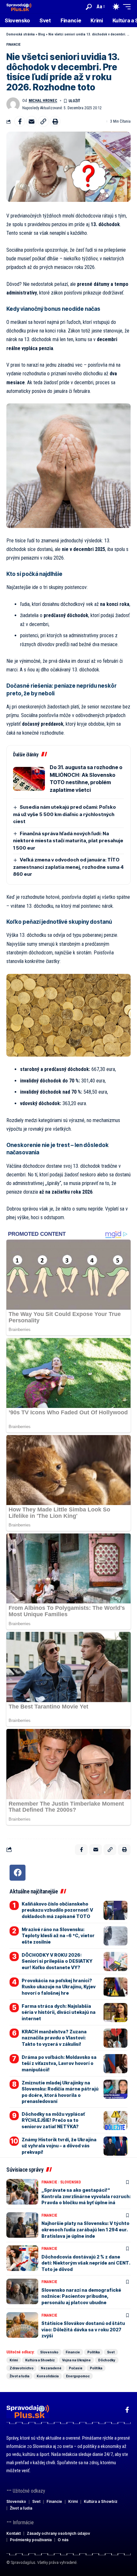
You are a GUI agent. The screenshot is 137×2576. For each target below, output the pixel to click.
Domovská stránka (21, 34)
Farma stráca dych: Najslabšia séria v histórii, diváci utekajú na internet (59, 2012)
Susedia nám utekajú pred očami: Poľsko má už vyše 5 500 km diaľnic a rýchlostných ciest (65, 814)
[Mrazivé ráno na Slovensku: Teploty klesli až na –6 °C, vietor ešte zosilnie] (115, 1936)
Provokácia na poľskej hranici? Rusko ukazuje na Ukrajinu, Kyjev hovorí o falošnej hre (59, 1987)
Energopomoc (78, 2376)
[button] (89, 7)
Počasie (76, 2368)
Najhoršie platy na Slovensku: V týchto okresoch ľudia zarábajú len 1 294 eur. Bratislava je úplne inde (85, 2229)
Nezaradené (51, 2368)
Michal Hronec (43, 101)
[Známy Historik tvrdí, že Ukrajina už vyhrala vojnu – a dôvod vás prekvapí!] (115, 2146)
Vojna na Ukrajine (76, 2360)
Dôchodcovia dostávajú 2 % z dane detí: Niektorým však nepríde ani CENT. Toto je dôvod (86, 2263)
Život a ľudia (19, 2376)
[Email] (32, 121)
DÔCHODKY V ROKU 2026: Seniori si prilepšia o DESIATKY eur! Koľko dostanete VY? (57, 1961)
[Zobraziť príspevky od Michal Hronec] (13, 104)
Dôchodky (107, 2360)
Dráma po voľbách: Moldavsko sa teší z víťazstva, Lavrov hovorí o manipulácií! (59, 2063)
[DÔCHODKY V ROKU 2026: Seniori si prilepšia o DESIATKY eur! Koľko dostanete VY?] (115, 1961)
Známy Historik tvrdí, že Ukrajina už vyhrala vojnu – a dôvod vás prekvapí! (59, 2146)
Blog (42, 34)
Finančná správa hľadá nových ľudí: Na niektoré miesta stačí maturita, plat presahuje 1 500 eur (68, 841)
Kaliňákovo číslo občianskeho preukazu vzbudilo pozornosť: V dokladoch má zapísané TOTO (57, 1910)
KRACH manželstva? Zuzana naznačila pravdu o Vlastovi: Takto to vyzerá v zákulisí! (54, 2038)
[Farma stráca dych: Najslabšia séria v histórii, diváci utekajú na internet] (115, 2013)
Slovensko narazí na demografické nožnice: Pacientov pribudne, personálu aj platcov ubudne (81, 2296)
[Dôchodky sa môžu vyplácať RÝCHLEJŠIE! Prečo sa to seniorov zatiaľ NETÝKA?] (115, 2121)
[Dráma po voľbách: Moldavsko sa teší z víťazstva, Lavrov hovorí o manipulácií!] (115, 2064)
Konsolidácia (48, 2376)
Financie (13, 45)
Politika (94, 2352)
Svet (111, 2352)
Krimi (14, 2360)
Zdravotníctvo (22, 2368)
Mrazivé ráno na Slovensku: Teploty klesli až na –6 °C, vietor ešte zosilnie (58, 1936)
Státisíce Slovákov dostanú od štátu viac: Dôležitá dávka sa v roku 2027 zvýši (83, 2329)
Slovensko (71, 2182)
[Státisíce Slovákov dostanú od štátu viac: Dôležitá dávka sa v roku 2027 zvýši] (22, 2325)
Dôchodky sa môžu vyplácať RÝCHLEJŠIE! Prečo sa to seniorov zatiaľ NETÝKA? (53, 2120)
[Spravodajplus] (19, 7)
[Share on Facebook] (20, 121)
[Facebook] (18, 1873)
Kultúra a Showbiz (40, 2360)
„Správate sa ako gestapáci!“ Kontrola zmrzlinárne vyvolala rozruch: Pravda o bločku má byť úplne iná (86, 2196)
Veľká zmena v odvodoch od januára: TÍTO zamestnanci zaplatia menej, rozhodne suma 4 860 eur (68, 867)
